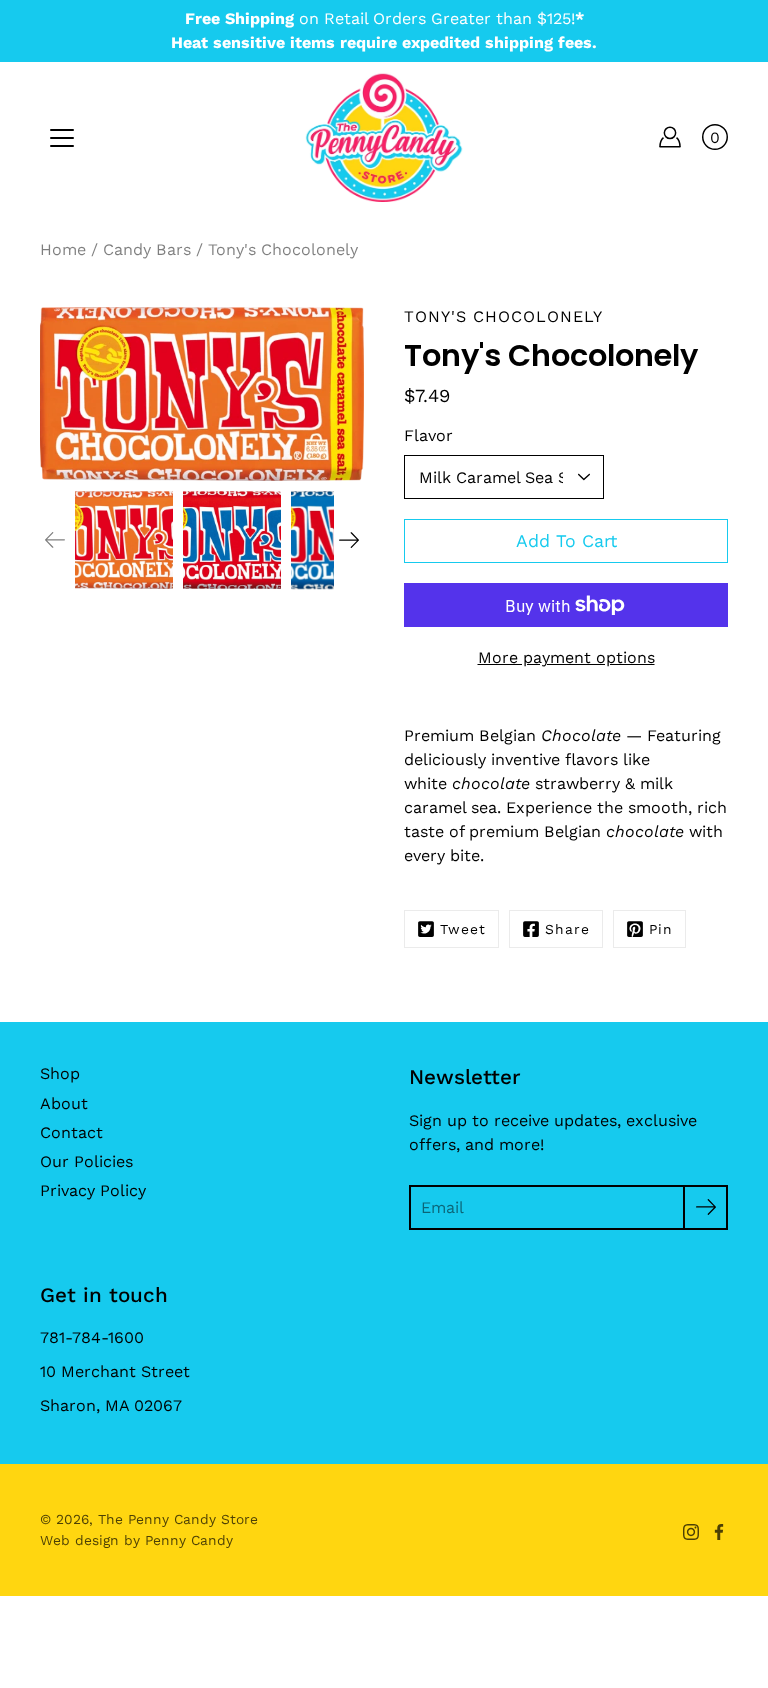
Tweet (463, 929)
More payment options (566, 657)
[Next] (349, 540)
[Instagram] (691, 1532)
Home (63, 249)
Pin (661, 929)
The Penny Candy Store (178, 1519)
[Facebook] (719, 1532)
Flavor (428, 435)
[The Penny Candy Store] (384, 137)
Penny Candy (189, 1540)
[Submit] (705, 1207)
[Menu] (62, 138)
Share (567, 929)
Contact (71, 1132)
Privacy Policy (93, 1190)
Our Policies (86, 1161)
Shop (60, 1073)
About (64, 1103)
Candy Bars (147, 249)
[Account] (670, 137)
